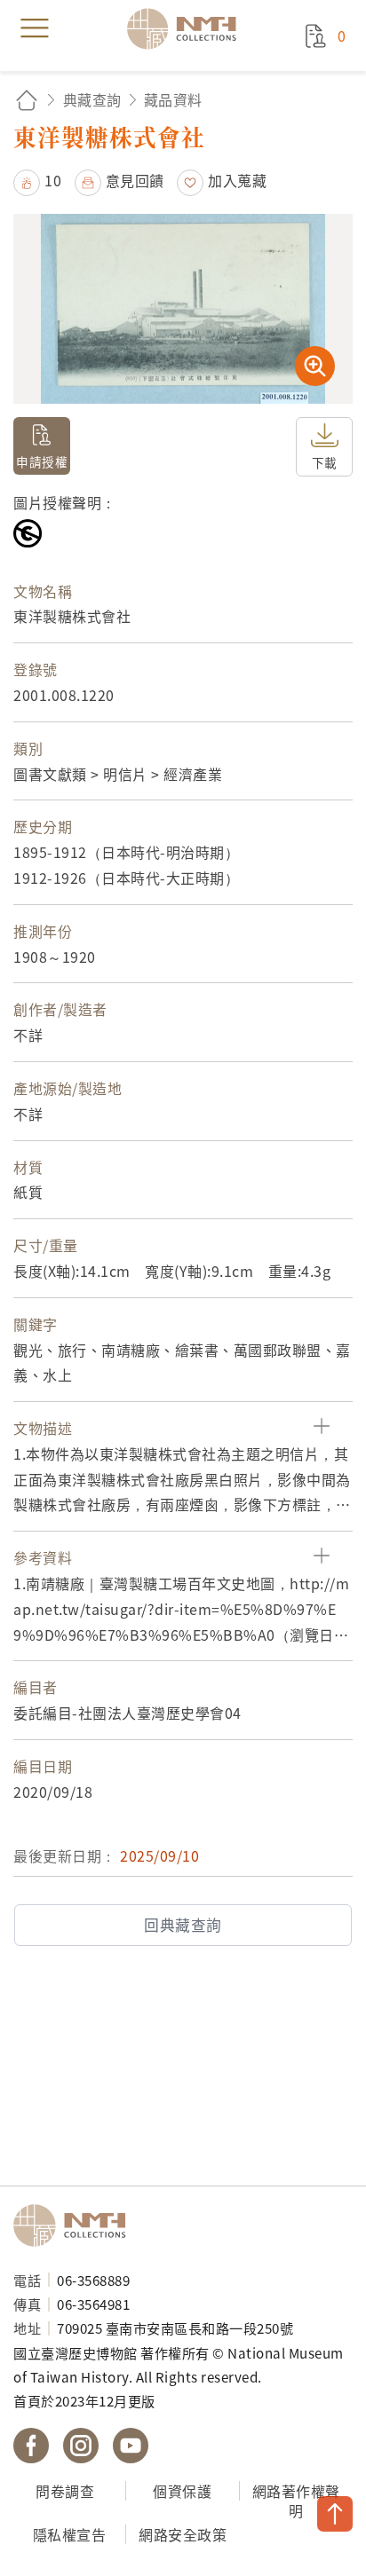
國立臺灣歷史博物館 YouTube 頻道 (131, 2446)
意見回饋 (135, 180)
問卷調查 (65, 2491)
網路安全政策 (183, 2534)
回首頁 (27, 100)
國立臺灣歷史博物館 (76, 2225)
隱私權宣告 (70, 2534)
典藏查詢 (92, 99)
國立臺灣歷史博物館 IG (81, 2446)
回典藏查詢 (183, 1925)
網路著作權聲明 (296, 2501)
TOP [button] (335, 2514)
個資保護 (182, 2491)
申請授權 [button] (42, 461)
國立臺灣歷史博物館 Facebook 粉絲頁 (31, 2446)
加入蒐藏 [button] (237, 180)
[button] (37, 180)
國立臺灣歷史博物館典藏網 (187, 28)
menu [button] (35, 28)
